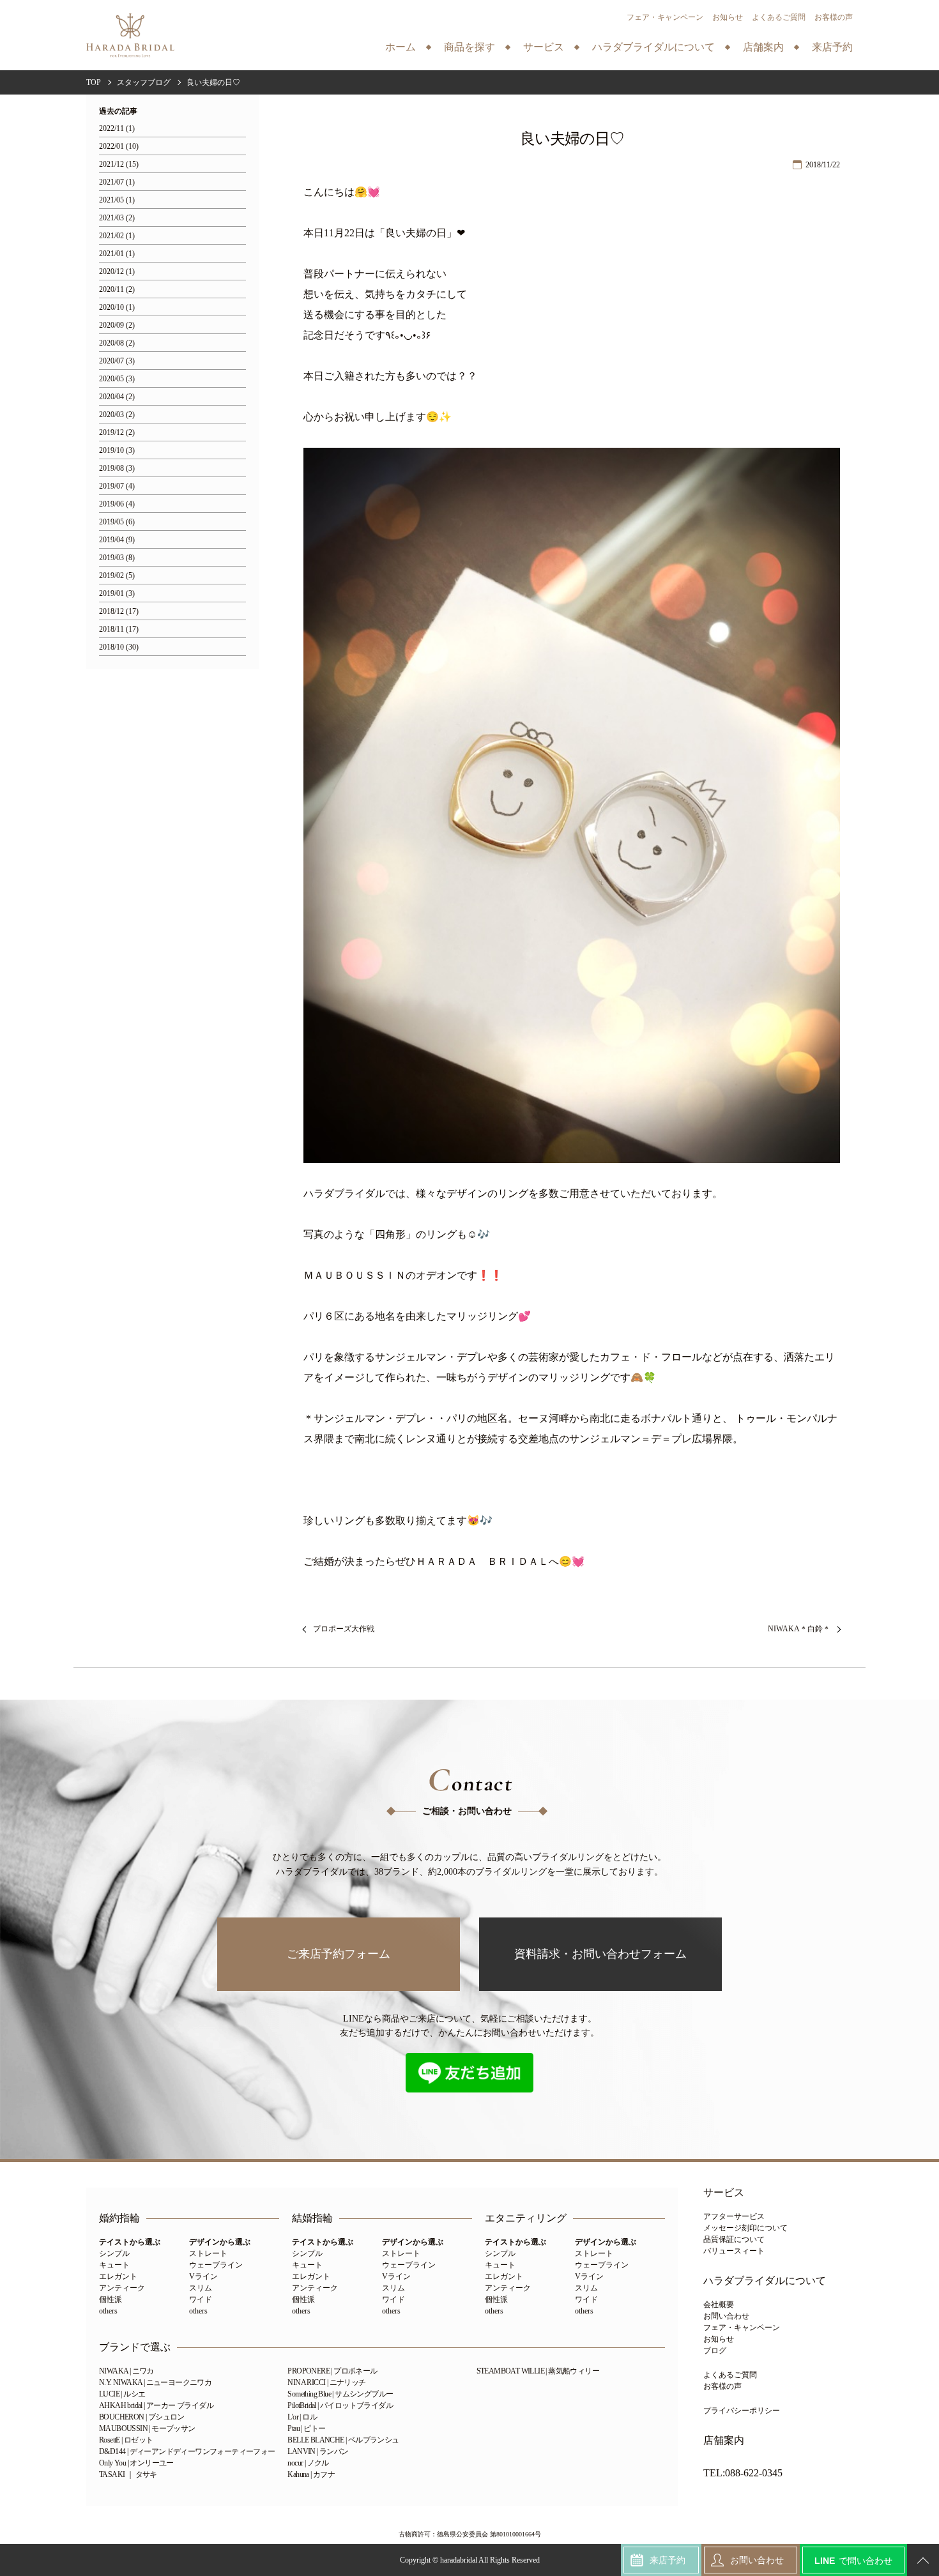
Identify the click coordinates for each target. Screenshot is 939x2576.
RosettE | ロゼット (126, 2440)
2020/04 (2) (117, 397)
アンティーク (122, 2288)
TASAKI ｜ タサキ (128, 2474)
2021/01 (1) (117, 254)
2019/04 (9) (117, 540)
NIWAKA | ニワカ (126, 2371)
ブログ (715, 2351)
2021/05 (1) (117, 200)
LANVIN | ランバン (318, 2451)
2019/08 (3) (117, 469)
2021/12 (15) (119, 164)
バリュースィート (734, 2251)
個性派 (111, 2299)
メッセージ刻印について (745, 2228)
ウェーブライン (216, 2265)
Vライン (203, 2276)
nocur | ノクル (308, 2463)
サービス (724, 2193)
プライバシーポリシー (742, 2411)
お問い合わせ (726, 2316)
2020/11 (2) (117, 290)
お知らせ (728, 17)
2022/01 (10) (119, 147)
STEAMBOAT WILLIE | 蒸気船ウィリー (538, 2371)
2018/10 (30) (119, 647)
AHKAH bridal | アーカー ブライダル (156, 2405)
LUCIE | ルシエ (122, 2394)
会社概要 (719, 2305)
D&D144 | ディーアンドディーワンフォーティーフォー (187, 2451)
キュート (114, 2265)
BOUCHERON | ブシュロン (142, 2417)
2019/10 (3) (117, 451)
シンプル (114, 2253)
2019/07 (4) (117, 486)
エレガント (118, 2276)
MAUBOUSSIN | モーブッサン (147, 2428)
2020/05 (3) (117, 379)
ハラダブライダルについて (765, 2281)
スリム (201, 2288)
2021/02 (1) (117, 236)
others (108, 2311)
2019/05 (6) (117, 522)
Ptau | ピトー (306, 2428)
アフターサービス (734, 2216)
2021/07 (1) (117, 182)
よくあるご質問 (779, 17)
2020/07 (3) (117, 361)
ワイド (201, 2299)
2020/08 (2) (117, 343)
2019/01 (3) (117, 594)
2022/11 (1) (117, 129)
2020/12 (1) (117, 272)
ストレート (208, 2253)
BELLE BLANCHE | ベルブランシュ (343, 2440)
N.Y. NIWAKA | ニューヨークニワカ (155, 2382)
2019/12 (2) (117, 433)
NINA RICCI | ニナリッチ (326, 2382)
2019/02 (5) (117, 576)
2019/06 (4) (117, 504)
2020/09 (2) (117, 325)
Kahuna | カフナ (311, 2474)
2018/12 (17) (119, 612)
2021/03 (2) (117, 218)
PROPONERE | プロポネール (332, 2371)
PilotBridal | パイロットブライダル (340, 2405)
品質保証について (734, 2239)
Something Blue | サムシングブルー (340, 2394)
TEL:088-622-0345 (743, 2473)
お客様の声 (834, 17)
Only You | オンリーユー (136, 2463)
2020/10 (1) (117, 308)
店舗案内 (724, 2441)
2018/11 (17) (119, 629)
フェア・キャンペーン (665, 17)
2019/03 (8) (117, 558)
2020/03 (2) (117, 415)
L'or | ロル (302, 2417)
